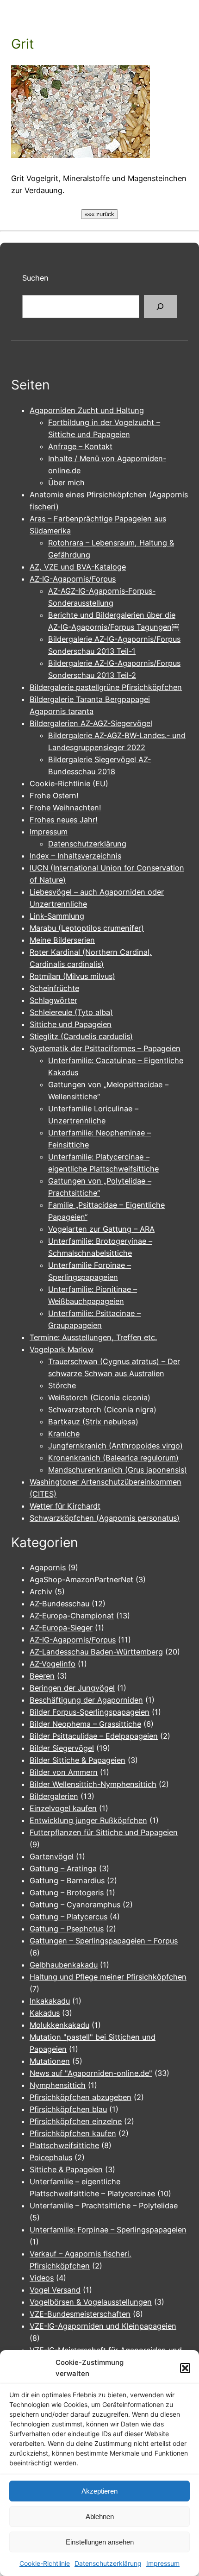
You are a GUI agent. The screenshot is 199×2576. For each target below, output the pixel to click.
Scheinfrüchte (54, 988)
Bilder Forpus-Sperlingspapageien (90, 1712)
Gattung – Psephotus (67, 1929)
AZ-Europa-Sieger (61, 1628)
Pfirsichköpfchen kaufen (73, 2133)
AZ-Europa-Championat (72, 1616)
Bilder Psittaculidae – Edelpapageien (94, 1736)
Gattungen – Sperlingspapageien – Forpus (104, 1941)
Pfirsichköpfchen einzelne (76, 2121)
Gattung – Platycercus (68, 1917)
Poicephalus (51, 2157)
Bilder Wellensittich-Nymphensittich (93, 1784)
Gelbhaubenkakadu (64, 1965)
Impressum (163, 2563)
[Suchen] (160, 307)
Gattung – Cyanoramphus (75, 1905)
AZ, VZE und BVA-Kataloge (78, 567)
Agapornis (48, 1567)
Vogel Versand (55, 2290)
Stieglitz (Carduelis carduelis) (81, 1036)
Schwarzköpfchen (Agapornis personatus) (105, 1518)
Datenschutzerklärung (108, 2563)
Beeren (42, 1676)
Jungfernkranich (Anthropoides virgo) (115, 1446)
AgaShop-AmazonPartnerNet (81, 1579)
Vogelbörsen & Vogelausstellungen (91, 2302)
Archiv (41, 1592)
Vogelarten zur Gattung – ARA (101, 1229)
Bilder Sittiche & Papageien (78, 1760)
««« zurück (99, 214)
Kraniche (64, 1434)
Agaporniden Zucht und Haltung (87, 410)
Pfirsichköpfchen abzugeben (81, 2097)
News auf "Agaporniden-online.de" (91, 2073)
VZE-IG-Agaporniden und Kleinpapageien (103, 2326)
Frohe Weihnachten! (65, 808)
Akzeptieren (99, 2491)
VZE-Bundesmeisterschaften (80, 2314)
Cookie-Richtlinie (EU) (69, 783)
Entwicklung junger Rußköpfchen (88, 1820)
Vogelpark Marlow (62, 1349)
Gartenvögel (52, 1856)
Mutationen (50, 2061)
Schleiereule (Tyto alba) (71, 1012)
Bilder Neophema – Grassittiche (85, 1724)
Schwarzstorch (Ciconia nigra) (102, 1410)
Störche (62, 1385)
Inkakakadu (50, 2001)
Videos (42, 2278)
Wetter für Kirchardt (65, 1506)
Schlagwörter (53, 1000)
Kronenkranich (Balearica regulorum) (113, 1458)
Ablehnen (100, 2516)
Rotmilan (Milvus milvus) (72, 976)
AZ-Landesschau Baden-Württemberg (96, 1652)
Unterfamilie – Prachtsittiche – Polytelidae (104, 2206)
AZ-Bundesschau (59, 1604)
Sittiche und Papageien (71, 1024)
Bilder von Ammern (64, 1772)
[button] (185, 2368)
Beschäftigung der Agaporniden (86, 1700)
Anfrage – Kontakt (80, 446)
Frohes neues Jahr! (64, 820)
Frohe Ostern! (54, 796)
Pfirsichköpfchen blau (68, 2109)
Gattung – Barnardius (67, 1880)
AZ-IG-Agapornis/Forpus (73, 579)
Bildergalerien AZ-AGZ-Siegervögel (91, 723)
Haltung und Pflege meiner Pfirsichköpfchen (108, 1977)
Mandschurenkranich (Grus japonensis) (118, 1470)
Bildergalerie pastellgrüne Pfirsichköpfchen (106, 687)
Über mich (66, 483)
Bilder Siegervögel (62, 1748)
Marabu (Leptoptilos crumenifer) (87, 928)
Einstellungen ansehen (100, 2542)
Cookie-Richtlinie (45, 2563)
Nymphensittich (58, 2085)
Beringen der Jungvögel (72, 1688)
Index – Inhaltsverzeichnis (75, 856)
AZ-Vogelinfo (53, 1664)
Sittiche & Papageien (66, 2169)
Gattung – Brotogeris (67, 1893)
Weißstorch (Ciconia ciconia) (99, 1398)
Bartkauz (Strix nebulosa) (93, 1422)
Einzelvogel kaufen (63, 1808)
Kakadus (45, 2013)
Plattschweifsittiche (64, 2145)
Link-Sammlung (57, 916)
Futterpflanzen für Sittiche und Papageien (104, 1832)
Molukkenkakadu (59, 2025)
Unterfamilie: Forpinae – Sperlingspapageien (108, 2230)
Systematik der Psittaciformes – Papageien (105, 1048)
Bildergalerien (54, 1796)
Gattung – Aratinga (63, 1868)
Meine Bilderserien (62, 940)
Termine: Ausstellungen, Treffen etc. (93, 1337)
